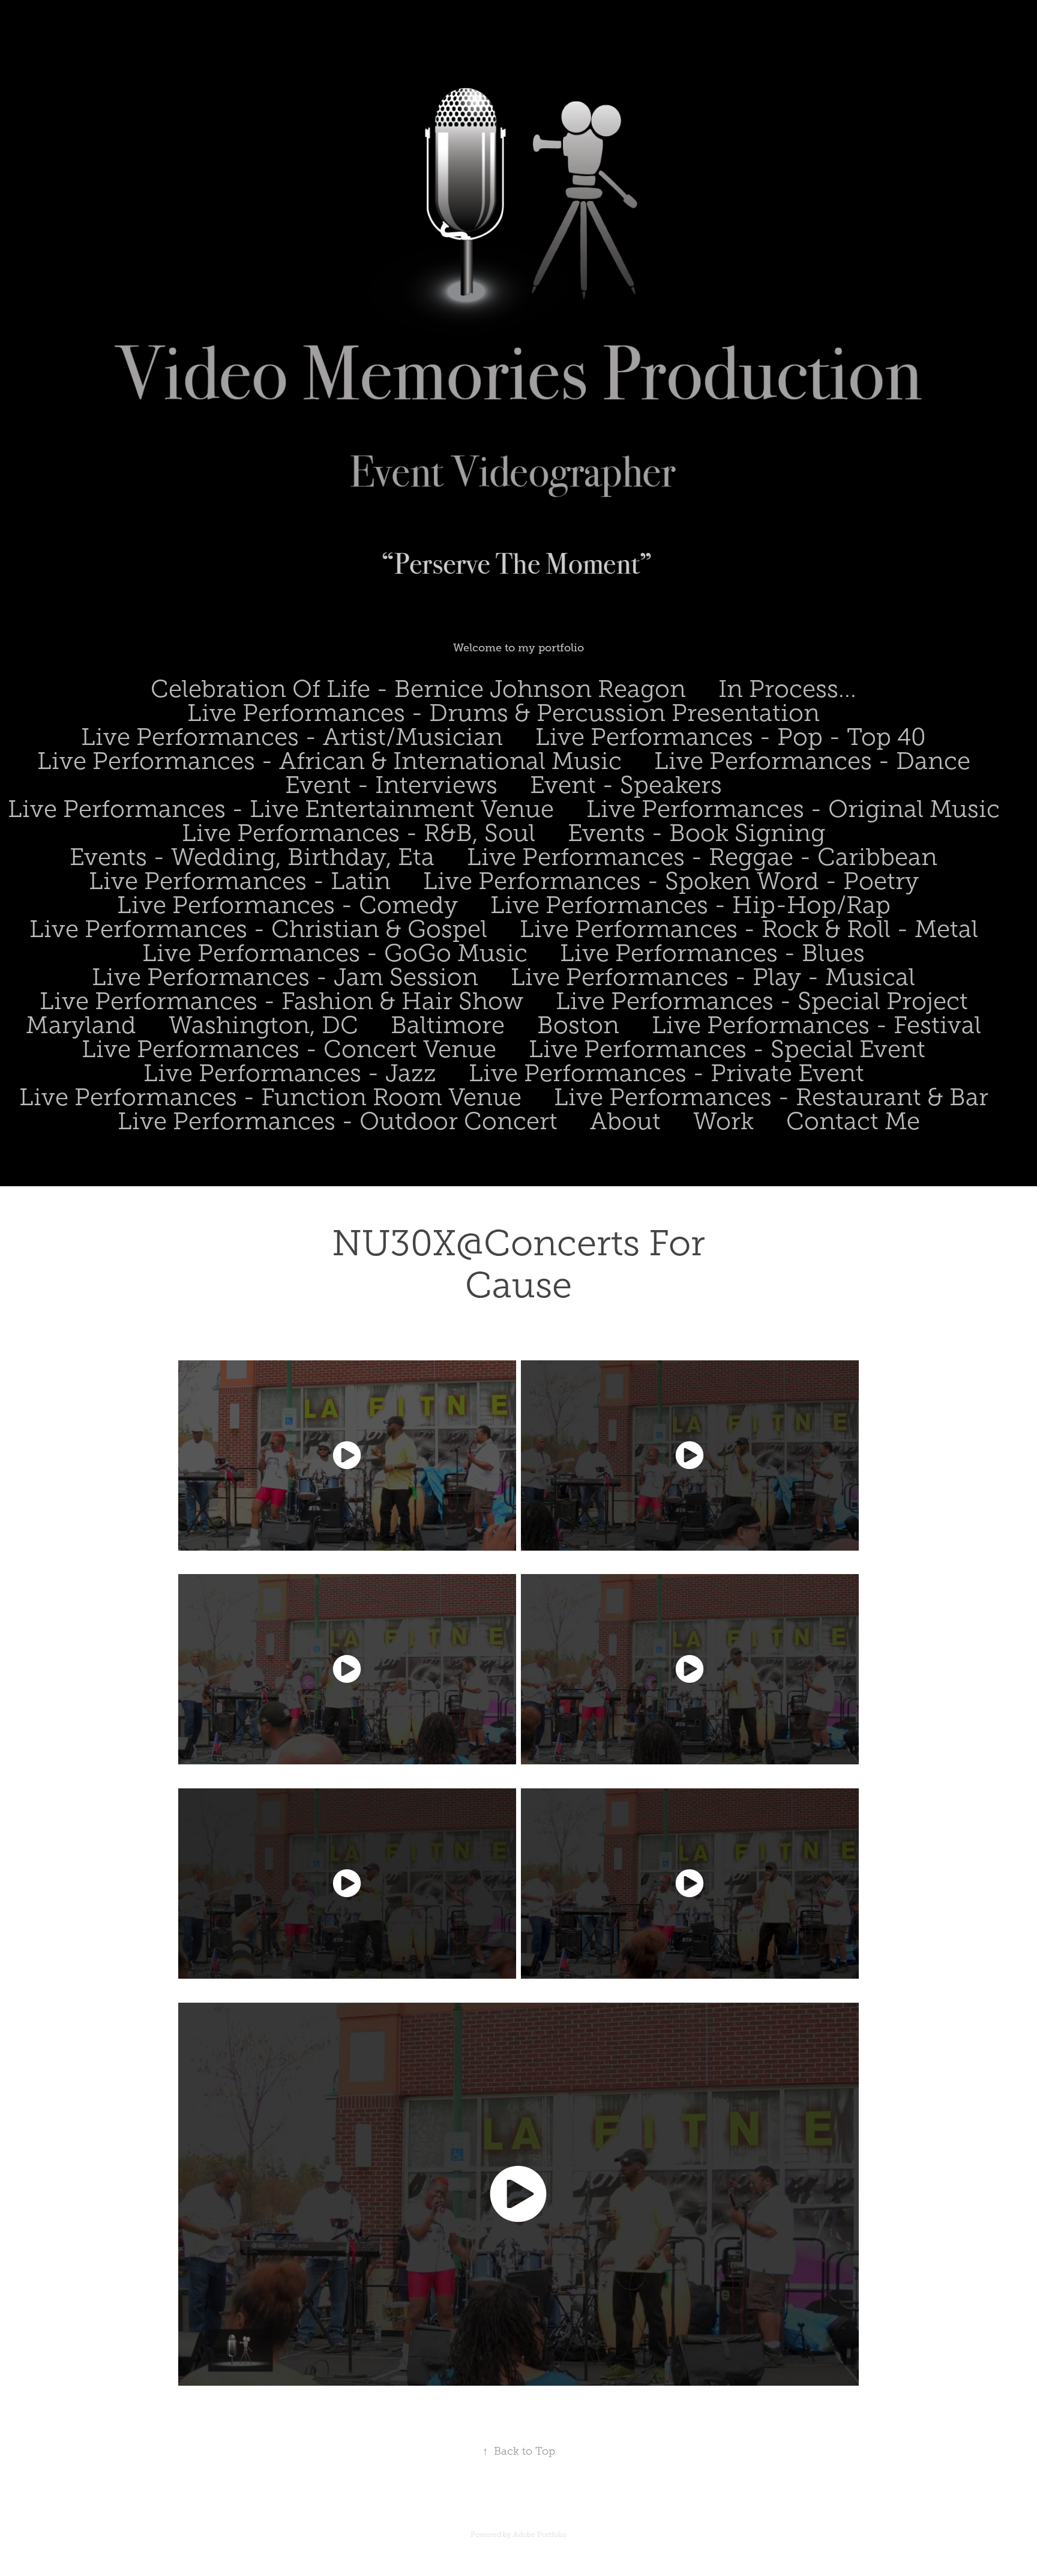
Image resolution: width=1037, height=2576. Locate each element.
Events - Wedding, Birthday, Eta (252, 857)
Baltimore (448, 1025)
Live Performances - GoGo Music (335, 953)
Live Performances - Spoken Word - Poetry (671, 881)
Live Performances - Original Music (793, 809)
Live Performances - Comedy (287, 905)
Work (723, 1121)
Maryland (81, 1025)
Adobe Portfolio (540, 2535)
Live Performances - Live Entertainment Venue (281, 809)
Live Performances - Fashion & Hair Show (281, 1001)
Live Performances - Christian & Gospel (258, 929)
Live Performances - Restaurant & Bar (771, 1097)
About (625, 1121)
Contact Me (853, 1121)
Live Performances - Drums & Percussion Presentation (503, 713)
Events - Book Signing (696, 833)
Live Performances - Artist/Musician (292, 737)
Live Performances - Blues (712, 953)
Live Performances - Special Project (762, 1001)
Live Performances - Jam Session (285, 977)
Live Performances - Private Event (666, 1073)
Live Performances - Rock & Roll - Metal (749, 929)
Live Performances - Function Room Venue (270, 1097)
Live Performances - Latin (240, 881)
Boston (578, 1025)
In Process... (787, 689)
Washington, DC (263, 1025)
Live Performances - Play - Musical (713, 977)
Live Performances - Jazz (290, 1073)
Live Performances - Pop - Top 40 (731, 737)
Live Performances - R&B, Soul (359, 833)
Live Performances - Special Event (727, 1049)
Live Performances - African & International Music (329, 761)
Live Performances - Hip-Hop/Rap (690, 905)
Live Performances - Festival (816, 1025)
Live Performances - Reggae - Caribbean (702, 857)
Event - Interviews (391, 785)
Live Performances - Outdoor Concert (338, 1121)
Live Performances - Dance (812, 761)
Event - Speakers (626, 785)
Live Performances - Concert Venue (289, 1049)
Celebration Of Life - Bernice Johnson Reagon (418, 689)
